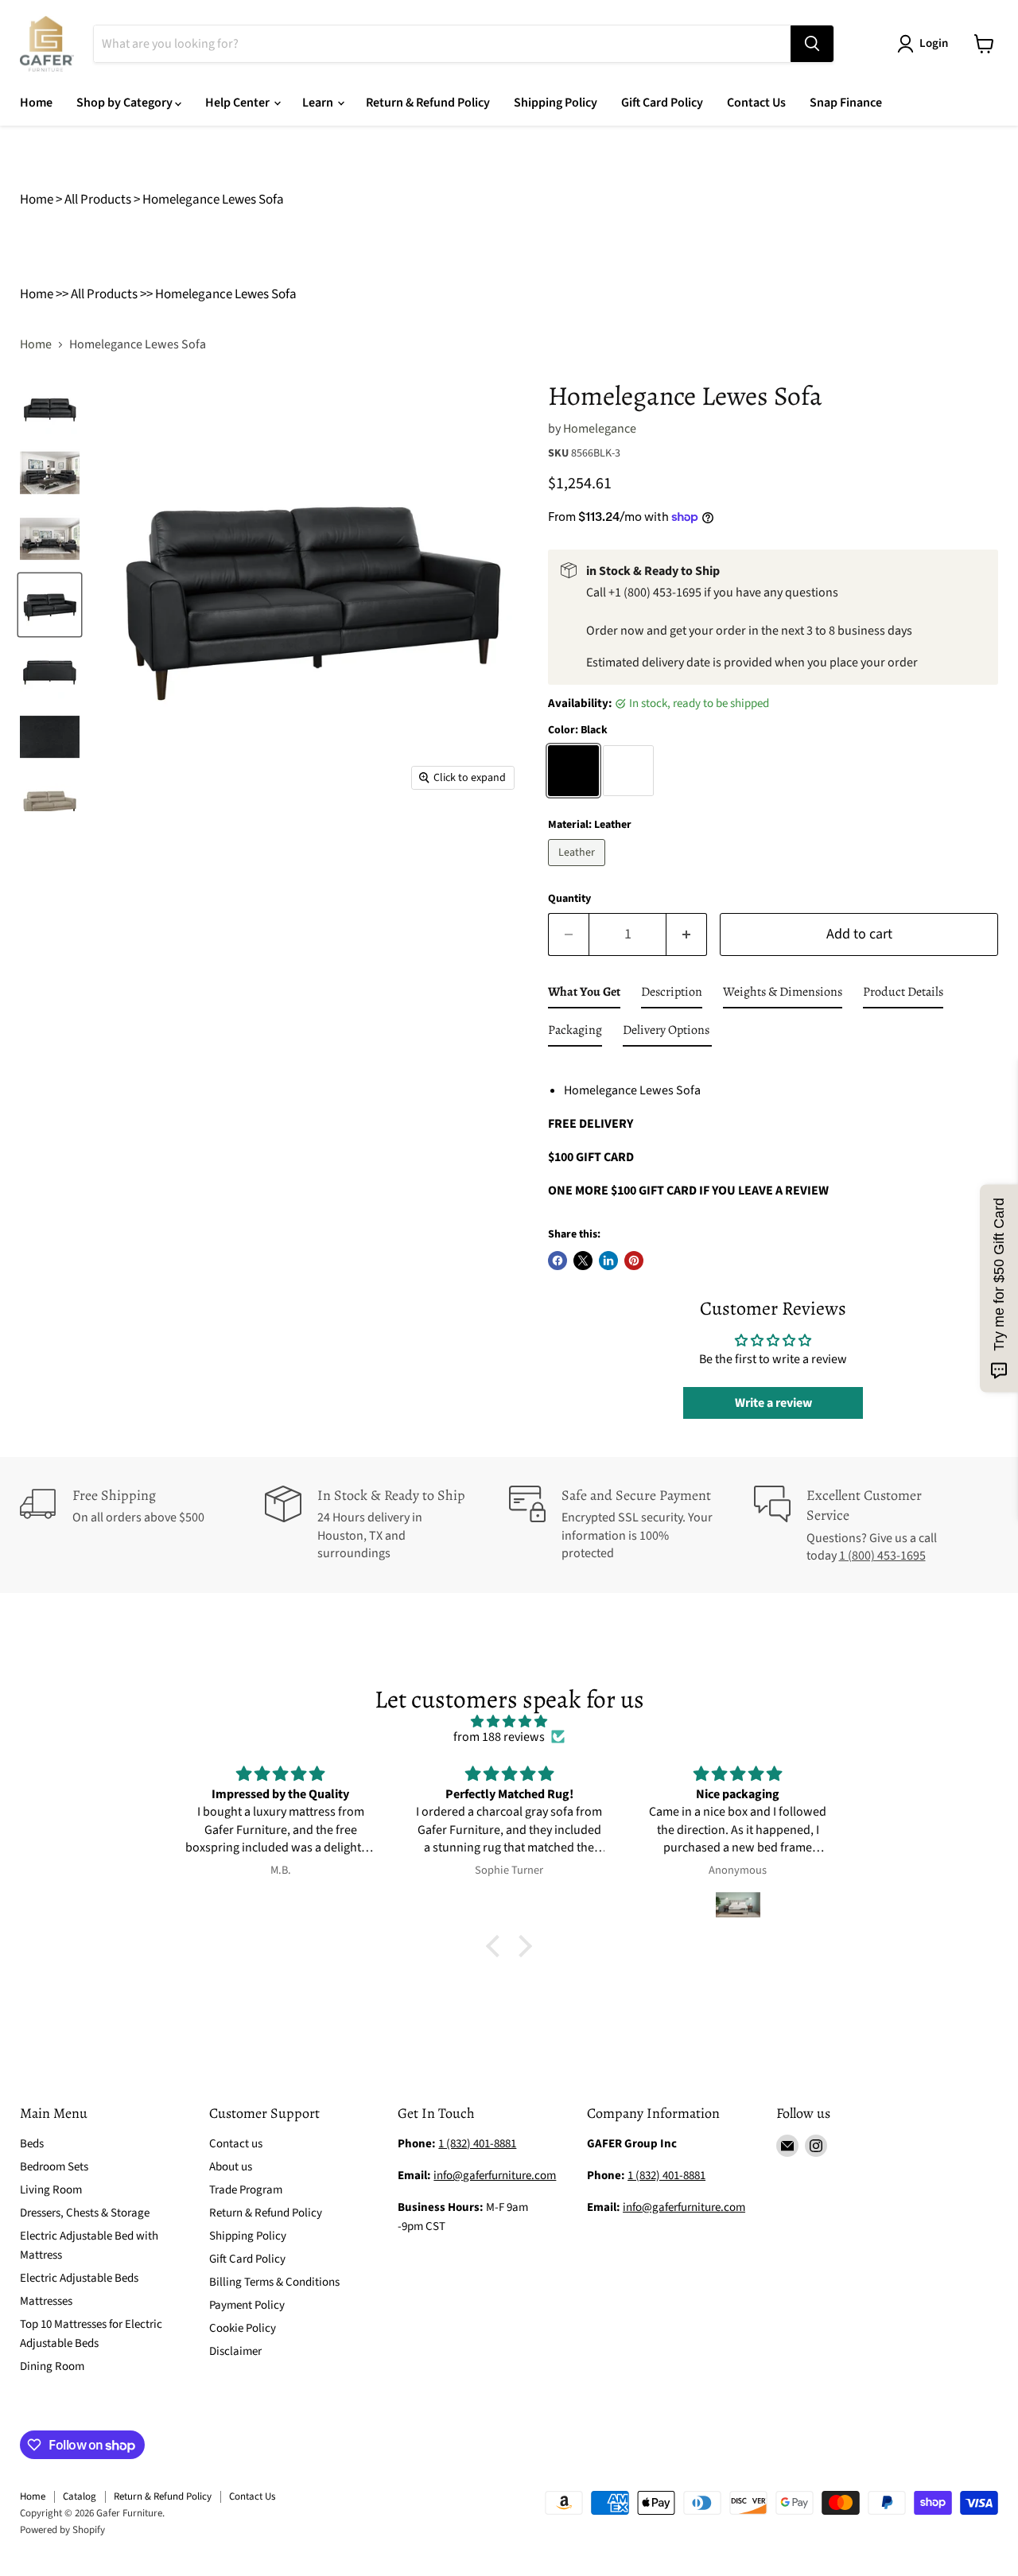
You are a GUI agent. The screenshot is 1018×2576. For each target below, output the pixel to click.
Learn (319, 103)
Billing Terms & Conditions (274, 2282)
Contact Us (756, 103)
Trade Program (246, 2190)
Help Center (239, 103)
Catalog (80, 2496)
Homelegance (600, 429)
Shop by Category (126, 103)
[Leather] (579, 870)
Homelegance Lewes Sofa (213, 200)
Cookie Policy (243, 2328)
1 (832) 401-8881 (666, 2176)
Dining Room (52, 2366)
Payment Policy (247, 2305)
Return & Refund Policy (428, 103)
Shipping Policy (556, 103)
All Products (98, 200)
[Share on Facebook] (558, 1261)
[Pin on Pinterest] (634, 1261)
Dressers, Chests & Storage (85, 2213)
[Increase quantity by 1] (687, 935)
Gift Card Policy (662, 103)
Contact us (236, 2144)
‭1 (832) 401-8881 (477, 2144)
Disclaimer (235, 2351)
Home (36, 103)
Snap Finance (846, 103)
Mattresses (46, 2301)
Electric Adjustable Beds (79, 2278)
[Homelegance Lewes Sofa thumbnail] (50, 407)
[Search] (812, 44)
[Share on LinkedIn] (608, 1261)
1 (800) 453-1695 (882, 1556)
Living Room (51, 2190)
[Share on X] (583, 1261)
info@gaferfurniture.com (495, 2176)
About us (231, 2167)
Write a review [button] (773, 1403)
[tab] (584, 995)
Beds (32, 2144)
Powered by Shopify (62, 2530)
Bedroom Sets (54, 2167)
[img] (509, 1721)
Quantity (569, 899)
